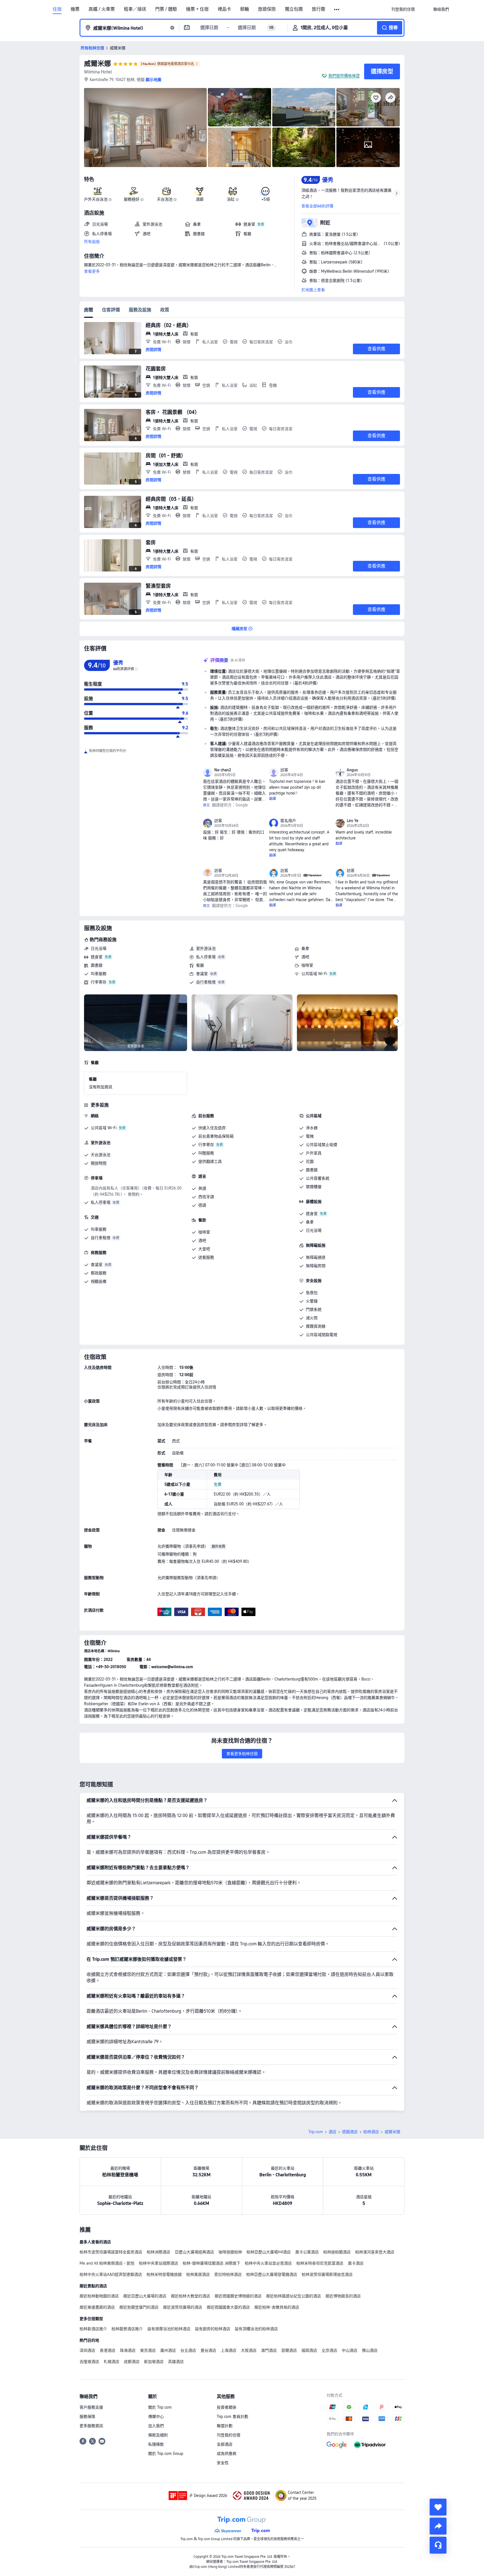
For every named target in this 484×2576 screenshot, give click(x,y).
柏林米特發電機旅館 (164, 2274)
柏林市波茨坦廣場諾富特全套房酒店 (111, 2252)
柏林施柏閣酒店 (337, 2252)
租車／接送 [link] (135, 9)
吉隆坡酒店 (89, 2362)
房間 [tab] (89, 310)
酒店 (332, 2132)
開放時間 (99, 1163)
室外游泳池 (206, 948)
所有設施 (92, 242)
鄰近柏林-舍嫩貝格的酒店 (277, 2307)
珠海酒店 (128, 2350)
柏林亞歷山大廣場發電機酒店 (272, 2274)
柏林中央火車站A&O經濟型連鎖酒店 (111, 2274)
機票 (75, 9)
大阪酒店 (249, 2350)
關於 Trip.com (160, 2407)
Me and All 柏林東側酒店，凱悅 (107, 2263)
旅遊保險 (267, 9)
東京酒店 (148, 2350)
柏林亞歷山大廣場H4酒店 (269, 2252)
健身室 (97, 957)
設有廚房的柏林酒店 (213, 2329)
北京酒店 (329, 2350)
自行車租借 (206, 982)
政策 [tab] (165, 310)
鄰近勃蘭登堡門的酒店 (139, 2307)
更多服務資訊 (91, 2426)
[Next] (398, 1021)
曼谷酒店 (208, 2350)
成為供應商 (227, 2454)
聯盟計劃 (225, 2426)
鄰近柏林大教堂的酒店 (190, 2296)
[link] (403, 9)
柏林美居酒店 (198, 2274)
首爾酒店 (289, 2350)
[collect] (438, 2507)
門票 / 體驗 (166, 9)
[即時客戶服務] (438, 2545)
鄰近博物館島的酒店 (343, 2296)
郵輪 (245, 9)
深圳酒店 (87, 2350)
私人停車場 (206, 957)
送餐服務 (206, 1257)
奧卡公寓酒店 (307, 2252)
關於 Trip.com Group (166, 2454)
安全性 (223, 2463)
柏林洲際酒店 (159, 2252)
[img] (145, 128)
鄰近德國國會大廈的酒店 (228, 2307)
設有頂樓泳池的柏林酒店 (256, 2329)
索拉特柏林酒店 (228, 2274)
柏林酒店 (371, 2132)
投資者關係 (227, 2407)
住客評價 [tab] (111, 310)
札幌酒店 (111, 2362)
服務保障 (87, 2417)
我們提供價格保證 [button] (344, 76)
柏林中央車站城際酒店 (159, 2263)
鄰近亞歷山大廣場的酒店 (145, 2296)
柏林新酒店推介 (93, 2329)
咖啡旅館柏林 (230, 2252)
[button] (337, 10)
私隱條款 (156, 2444)
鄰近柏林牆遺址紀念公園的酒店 (294, 2296)
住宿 (57, 9)
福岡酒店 (309, 2350)
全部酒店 (225, 2444)
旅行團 (318, 9)
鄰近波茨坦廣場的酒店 (183, 2307)
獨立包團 (294, 9)
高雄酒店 (176, 2362)
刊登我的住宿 (229, 2435)
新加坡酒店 (154, 2362)
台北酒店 (188, 2350)
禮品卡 (224, 9)
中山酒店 (350, 2350)
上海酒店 (229, 2350)
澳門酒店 (269, 2350)
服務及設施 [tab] (140, 310)
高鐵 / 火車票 (102, 9)
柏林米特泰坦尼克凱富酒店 (320, 2263)
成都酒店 (132, 2362)
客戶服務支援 (91, 2407)
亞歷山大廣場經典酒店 (194, 2252)
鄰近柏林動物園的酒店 (99, 2296)
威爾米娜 (97, 63)
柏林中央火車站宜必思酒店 (268, 2263)
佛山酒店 (370, 2350)
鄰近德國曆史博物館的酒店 (238, 2296)
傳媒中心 (156, 2417)
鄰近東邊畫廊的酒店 (97, 2307)
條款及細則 (158, 2435)
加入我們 (156, 2426)
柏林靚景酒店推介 (127, 2329)
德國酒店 (350, 2132)
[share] (438, 2526)
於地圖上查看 (313, 290)
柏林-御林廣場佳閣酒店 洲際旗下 (211, 2263)
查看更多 (92, 271)
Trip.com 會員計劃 (232, 2417)
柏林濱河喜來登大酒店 (375, 2252)
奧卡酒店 (356, 2263)
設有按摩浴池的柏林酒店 (169, 2329)
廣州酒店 (168, 2350)
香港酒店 (108, 2350)
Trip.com (316, 2132)
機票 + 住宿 (197, 9)
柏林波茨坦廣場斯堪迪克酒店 (327, 2274)
